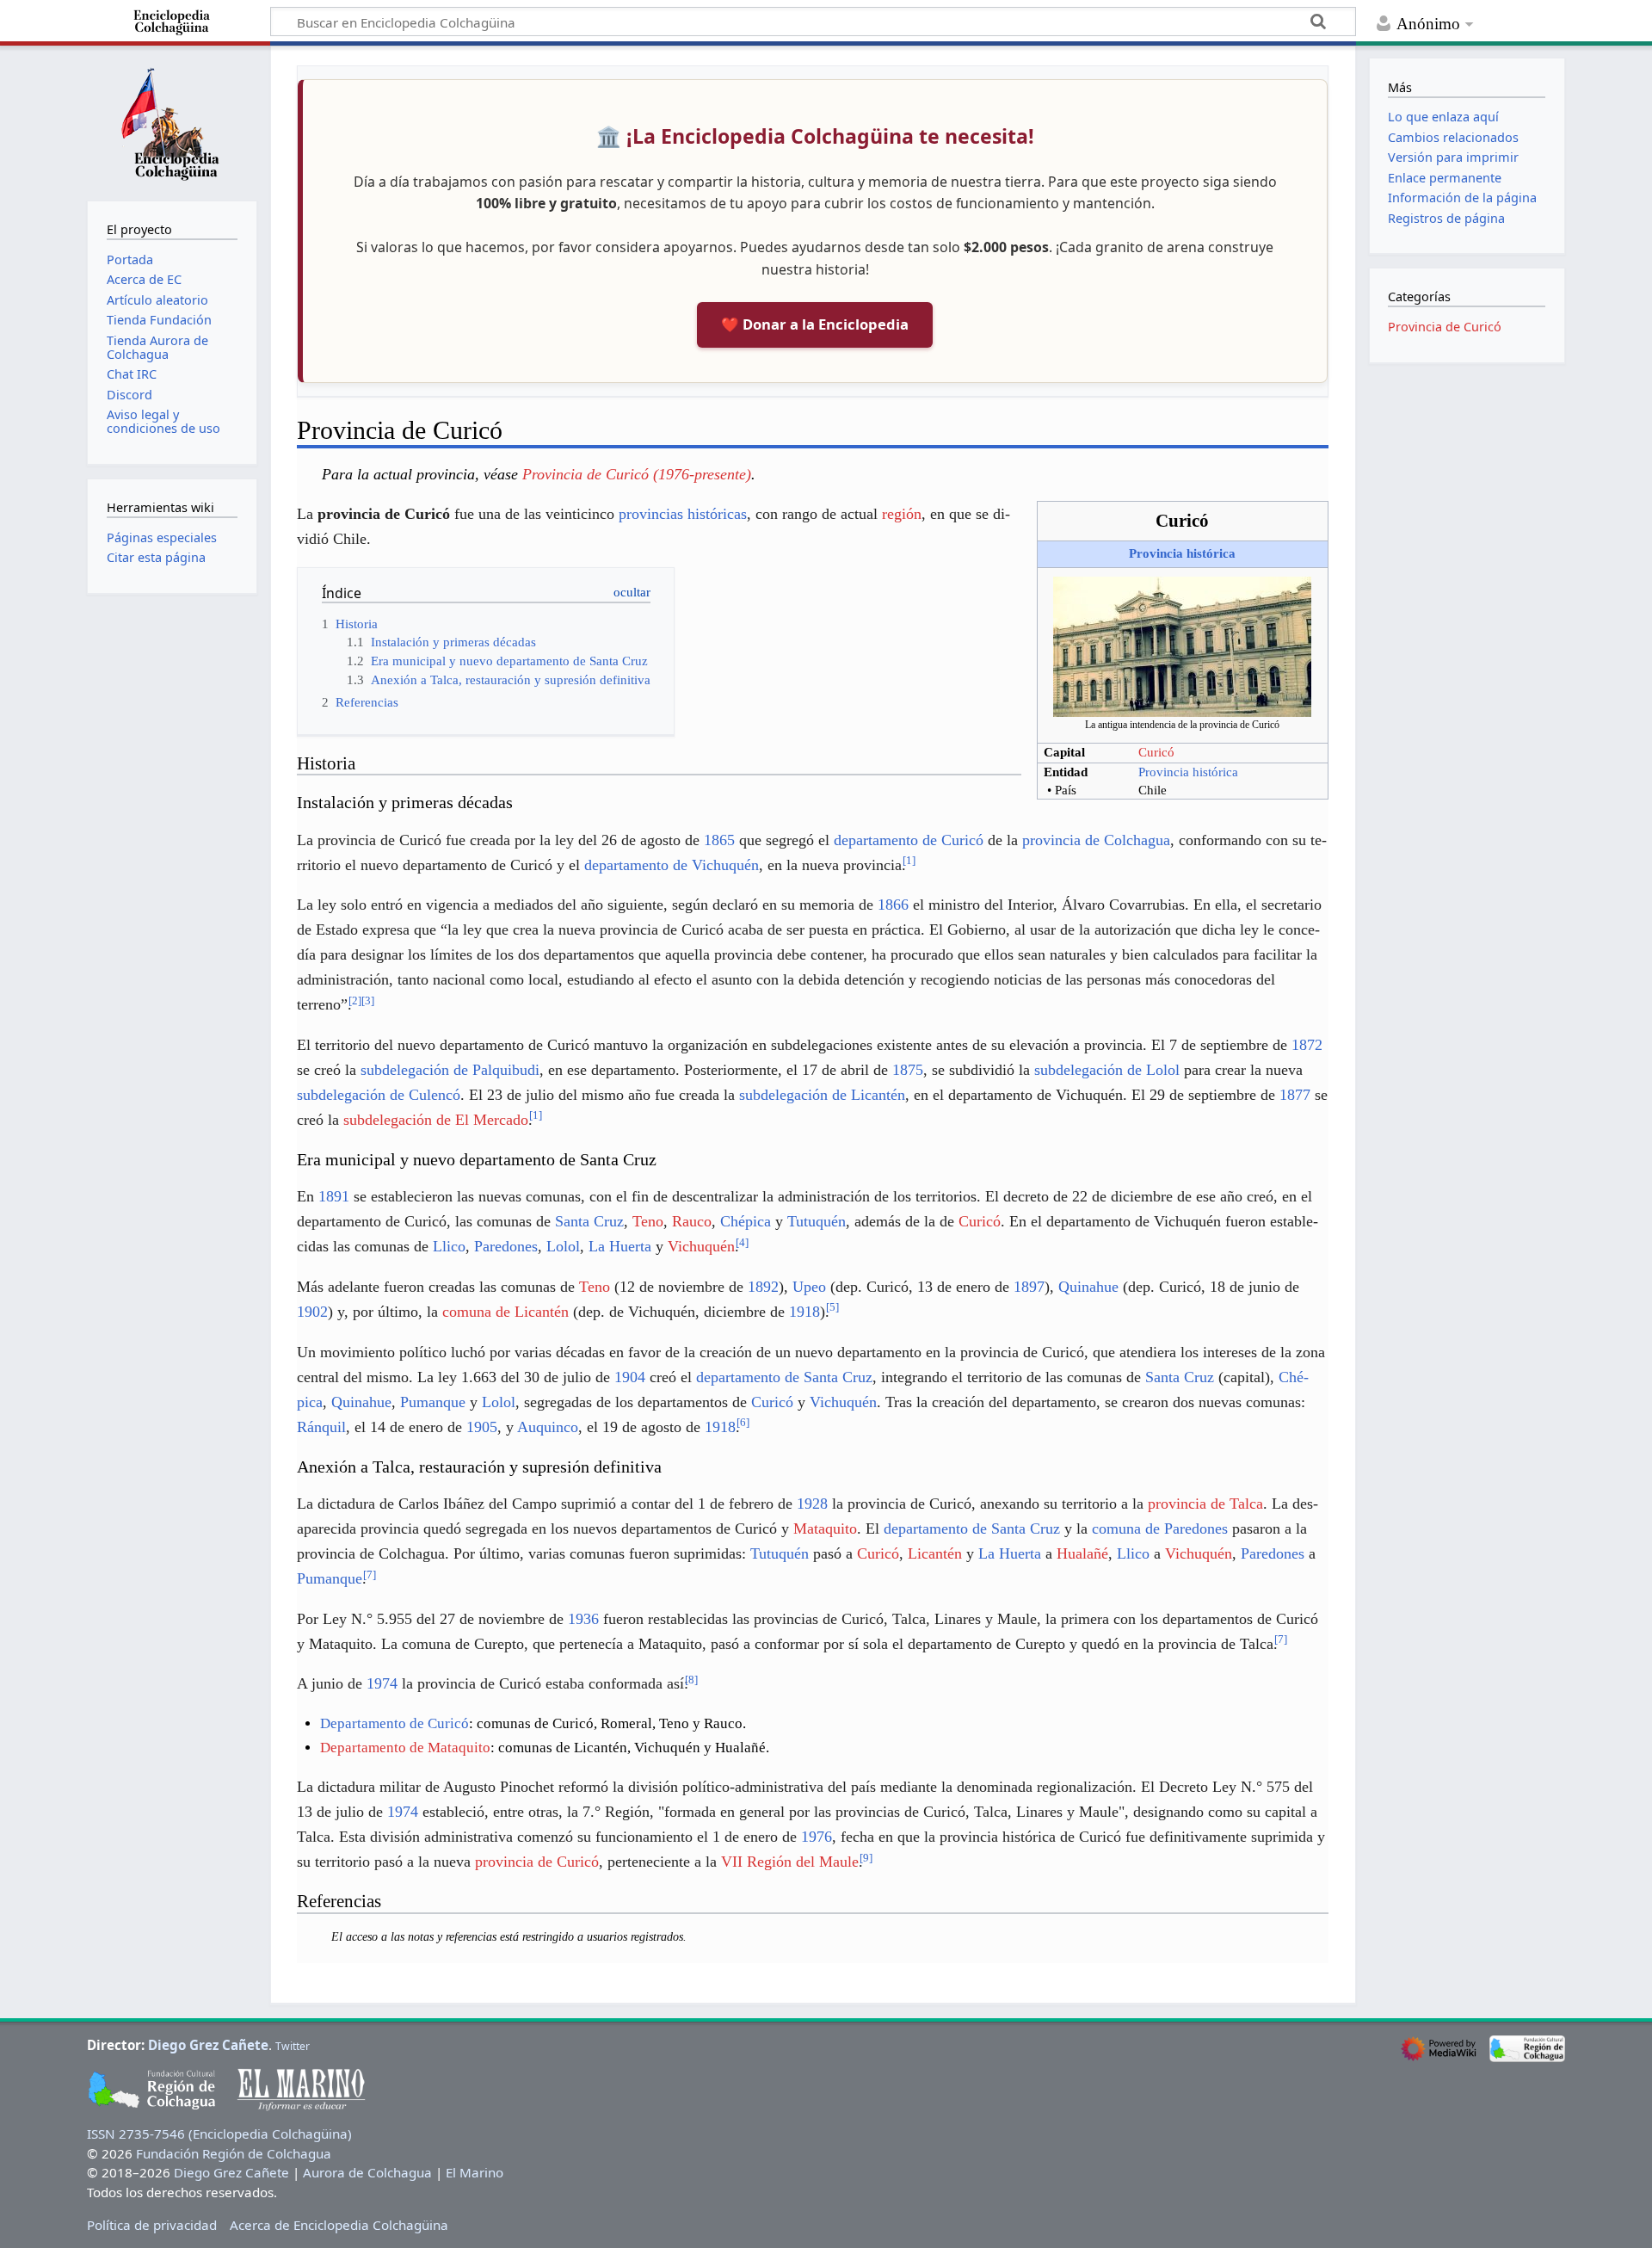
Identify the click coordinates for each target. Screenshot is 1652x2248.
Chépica (746, 1221)
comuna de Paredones (1160, 1529)
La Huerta (620, 1246)
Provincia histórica (1182, 553)
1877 (1295, 1095)
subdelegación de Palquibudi (450, 1070)
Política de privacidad (152, 2225)
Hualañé (1082, 1553)
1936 (583, 1619)
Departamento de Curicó (395, 1723)
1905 (482, 1427)
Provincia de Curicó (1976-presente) (637, 474)
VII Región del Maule (790, 1862)
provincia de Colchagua (1096, 840)
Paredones (506, 1246)
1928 (812, 1504)
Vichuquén (701, 1246)
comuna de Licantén (505, 1312)
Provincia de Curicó (1445, 327)
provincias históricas (683, 514)
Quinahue (1088, 1287)
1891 (334, 1196)
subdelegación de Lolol (1107, 1070)
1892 (763, 1287)
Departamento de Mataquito (405, 1748)
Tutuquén (817, 1221)
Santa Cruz (589, 1221)
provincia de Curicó (537, 1862)
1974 (382, 1683)
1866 (893, 905)
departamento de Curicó (909, 840)
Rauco (692, 1221)
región (902, 514)
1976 (817, 1837)
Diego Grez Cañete (208, 2045)
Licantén (935, 1553)
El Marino (475, 2172)
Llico (449, 1246)
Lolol (563, 1246)
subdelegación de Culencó (379, 1095)
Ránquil (321, 1427)
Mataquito (825, 1529)
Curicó (1156, 752)
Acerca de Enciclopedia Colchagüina (339, 2225)
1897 (1029, 1287)
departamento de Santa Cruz (784, 1377)
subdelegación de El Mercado (436, 1120)
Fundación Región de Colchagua (234, 2153)
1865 (719, 840)
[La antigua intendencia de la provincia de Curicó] (1182, 645)
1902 (312, 1312)
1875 (908, 1070)
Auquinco (548, 1427)
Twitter (293, 2046)
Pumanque (433, 1402)
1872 (1307, 1045)
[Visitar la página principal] (172, 121)
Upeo (809, 1287)
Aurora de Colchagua (367, 2172)
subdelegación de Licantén (822, 1095)
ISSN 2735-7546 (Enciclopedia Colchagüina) (219, 2134)
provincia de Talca (1205, 1504)
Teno (648, 1221)
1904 (630, 1377)
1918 (804, 1312)
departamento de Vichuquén (672, 865)
